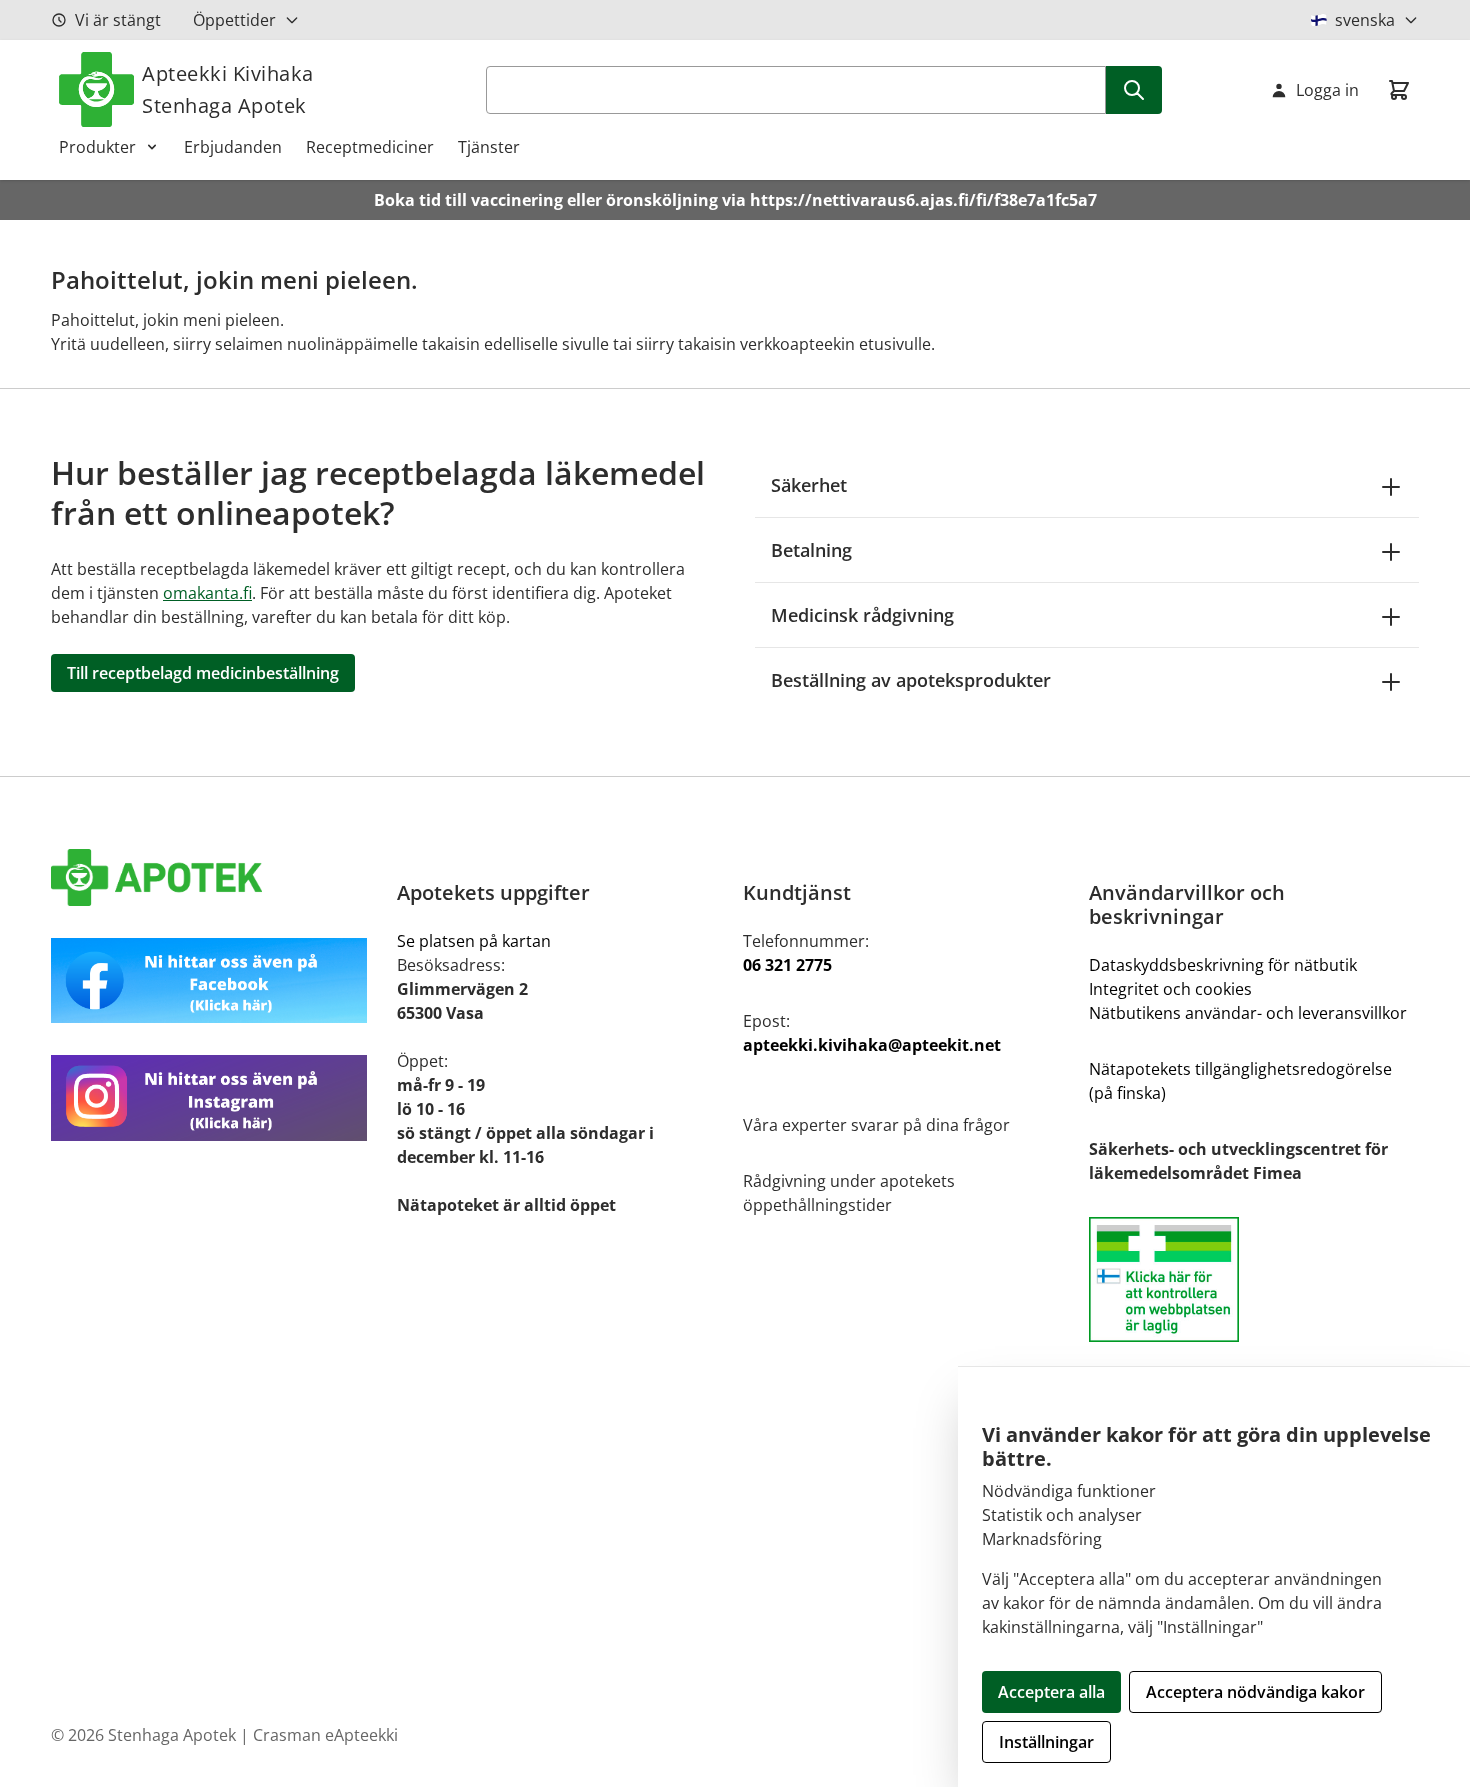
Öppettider (234, 20)
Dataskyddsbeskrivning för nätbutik (1223, 965)
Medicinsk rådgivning (862, 615)
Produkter (97, 147)
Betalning (811, 550)
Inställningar (1046, 1742)
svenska (1365, 20)
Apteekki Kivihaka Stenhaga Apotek (228, 89)
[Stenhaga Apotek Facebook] (216, 980)
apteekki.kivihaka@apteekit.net (872, 1045)
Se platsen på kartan (474, 941)
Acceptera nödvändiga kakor (1255, 1692)
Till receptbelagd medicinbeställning (203, 673)
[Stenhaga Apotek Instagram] (216, 1097)
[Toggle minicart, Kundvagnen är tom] (1399, 90)
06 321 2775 (787, 965)
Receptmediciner (370, 147)
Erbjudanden (233, 147)
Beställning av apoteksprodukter (911, 680)
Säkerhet (809, 485)
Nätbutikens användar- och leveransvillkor (1248, 1013)
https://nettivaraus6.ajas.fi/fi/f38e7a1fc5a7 (923, 200)
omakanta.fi (207, 593)
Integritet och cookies (1170, 989)
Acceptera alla (1051, 1692)
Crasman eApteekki (325, 1735)
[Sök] (1134, 90)
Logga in (1327, 90)
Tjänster (489, 147)
